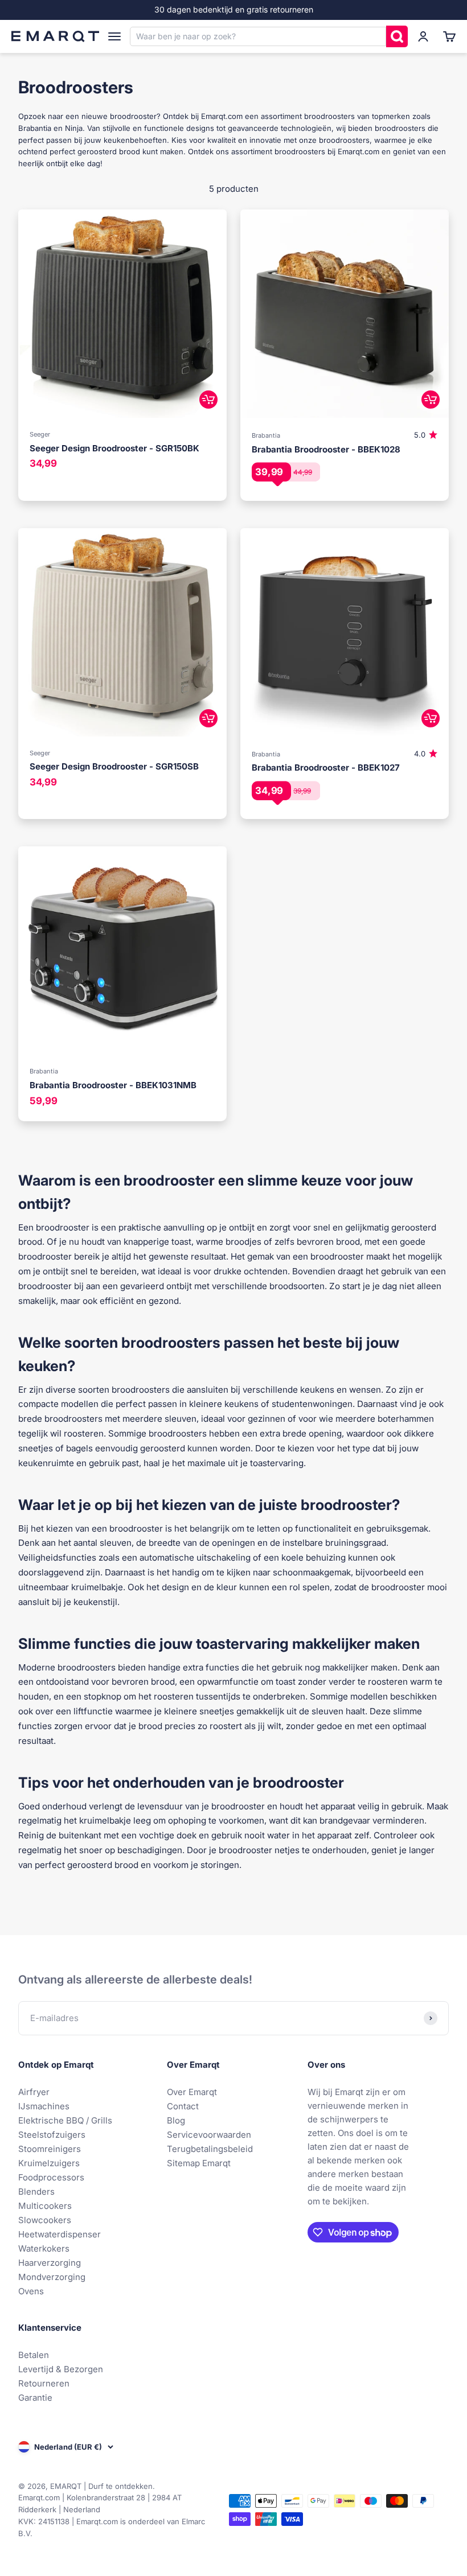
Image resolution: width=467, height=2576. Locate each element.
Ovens (31, 2291)
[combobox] (258, 36)
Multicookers (45, 2206)
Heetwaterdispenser (60, 2234)
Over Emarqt (192, 2092)
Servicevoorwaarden (209, 2135)
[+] (208, 400)
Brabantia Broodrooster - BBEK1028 (326, 449)
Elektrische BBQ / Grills (65, 2120)
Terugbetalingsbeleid (210, 2149)
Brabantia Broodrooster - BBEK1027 (326, 768)
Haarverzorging (50, 2263)
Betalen (34, 2355)
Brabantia (266, 435)
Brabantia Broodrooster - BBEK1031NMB (113, 1085)
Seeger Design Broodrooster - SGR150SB (114, 766)
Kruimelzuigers (49, 2163)
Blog (176, 2120)
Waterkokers (44, 2248)
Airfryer (34, 2092)
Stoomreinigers (50, 2149)
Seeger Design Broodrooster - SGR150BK (114, 448)
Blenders (36, 2192)
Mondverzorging (52, 2277)
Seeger (40, 434)
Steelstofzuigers (52, 2135)
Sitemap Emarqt (199, 2163)
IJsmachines (44, 2106)
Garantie (35, 2398)
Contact (183, 2106)
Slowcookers (45, 2220)
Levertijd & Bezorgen (61, 2369)
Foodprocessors (51, 2177)
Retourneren (44, 2383)
